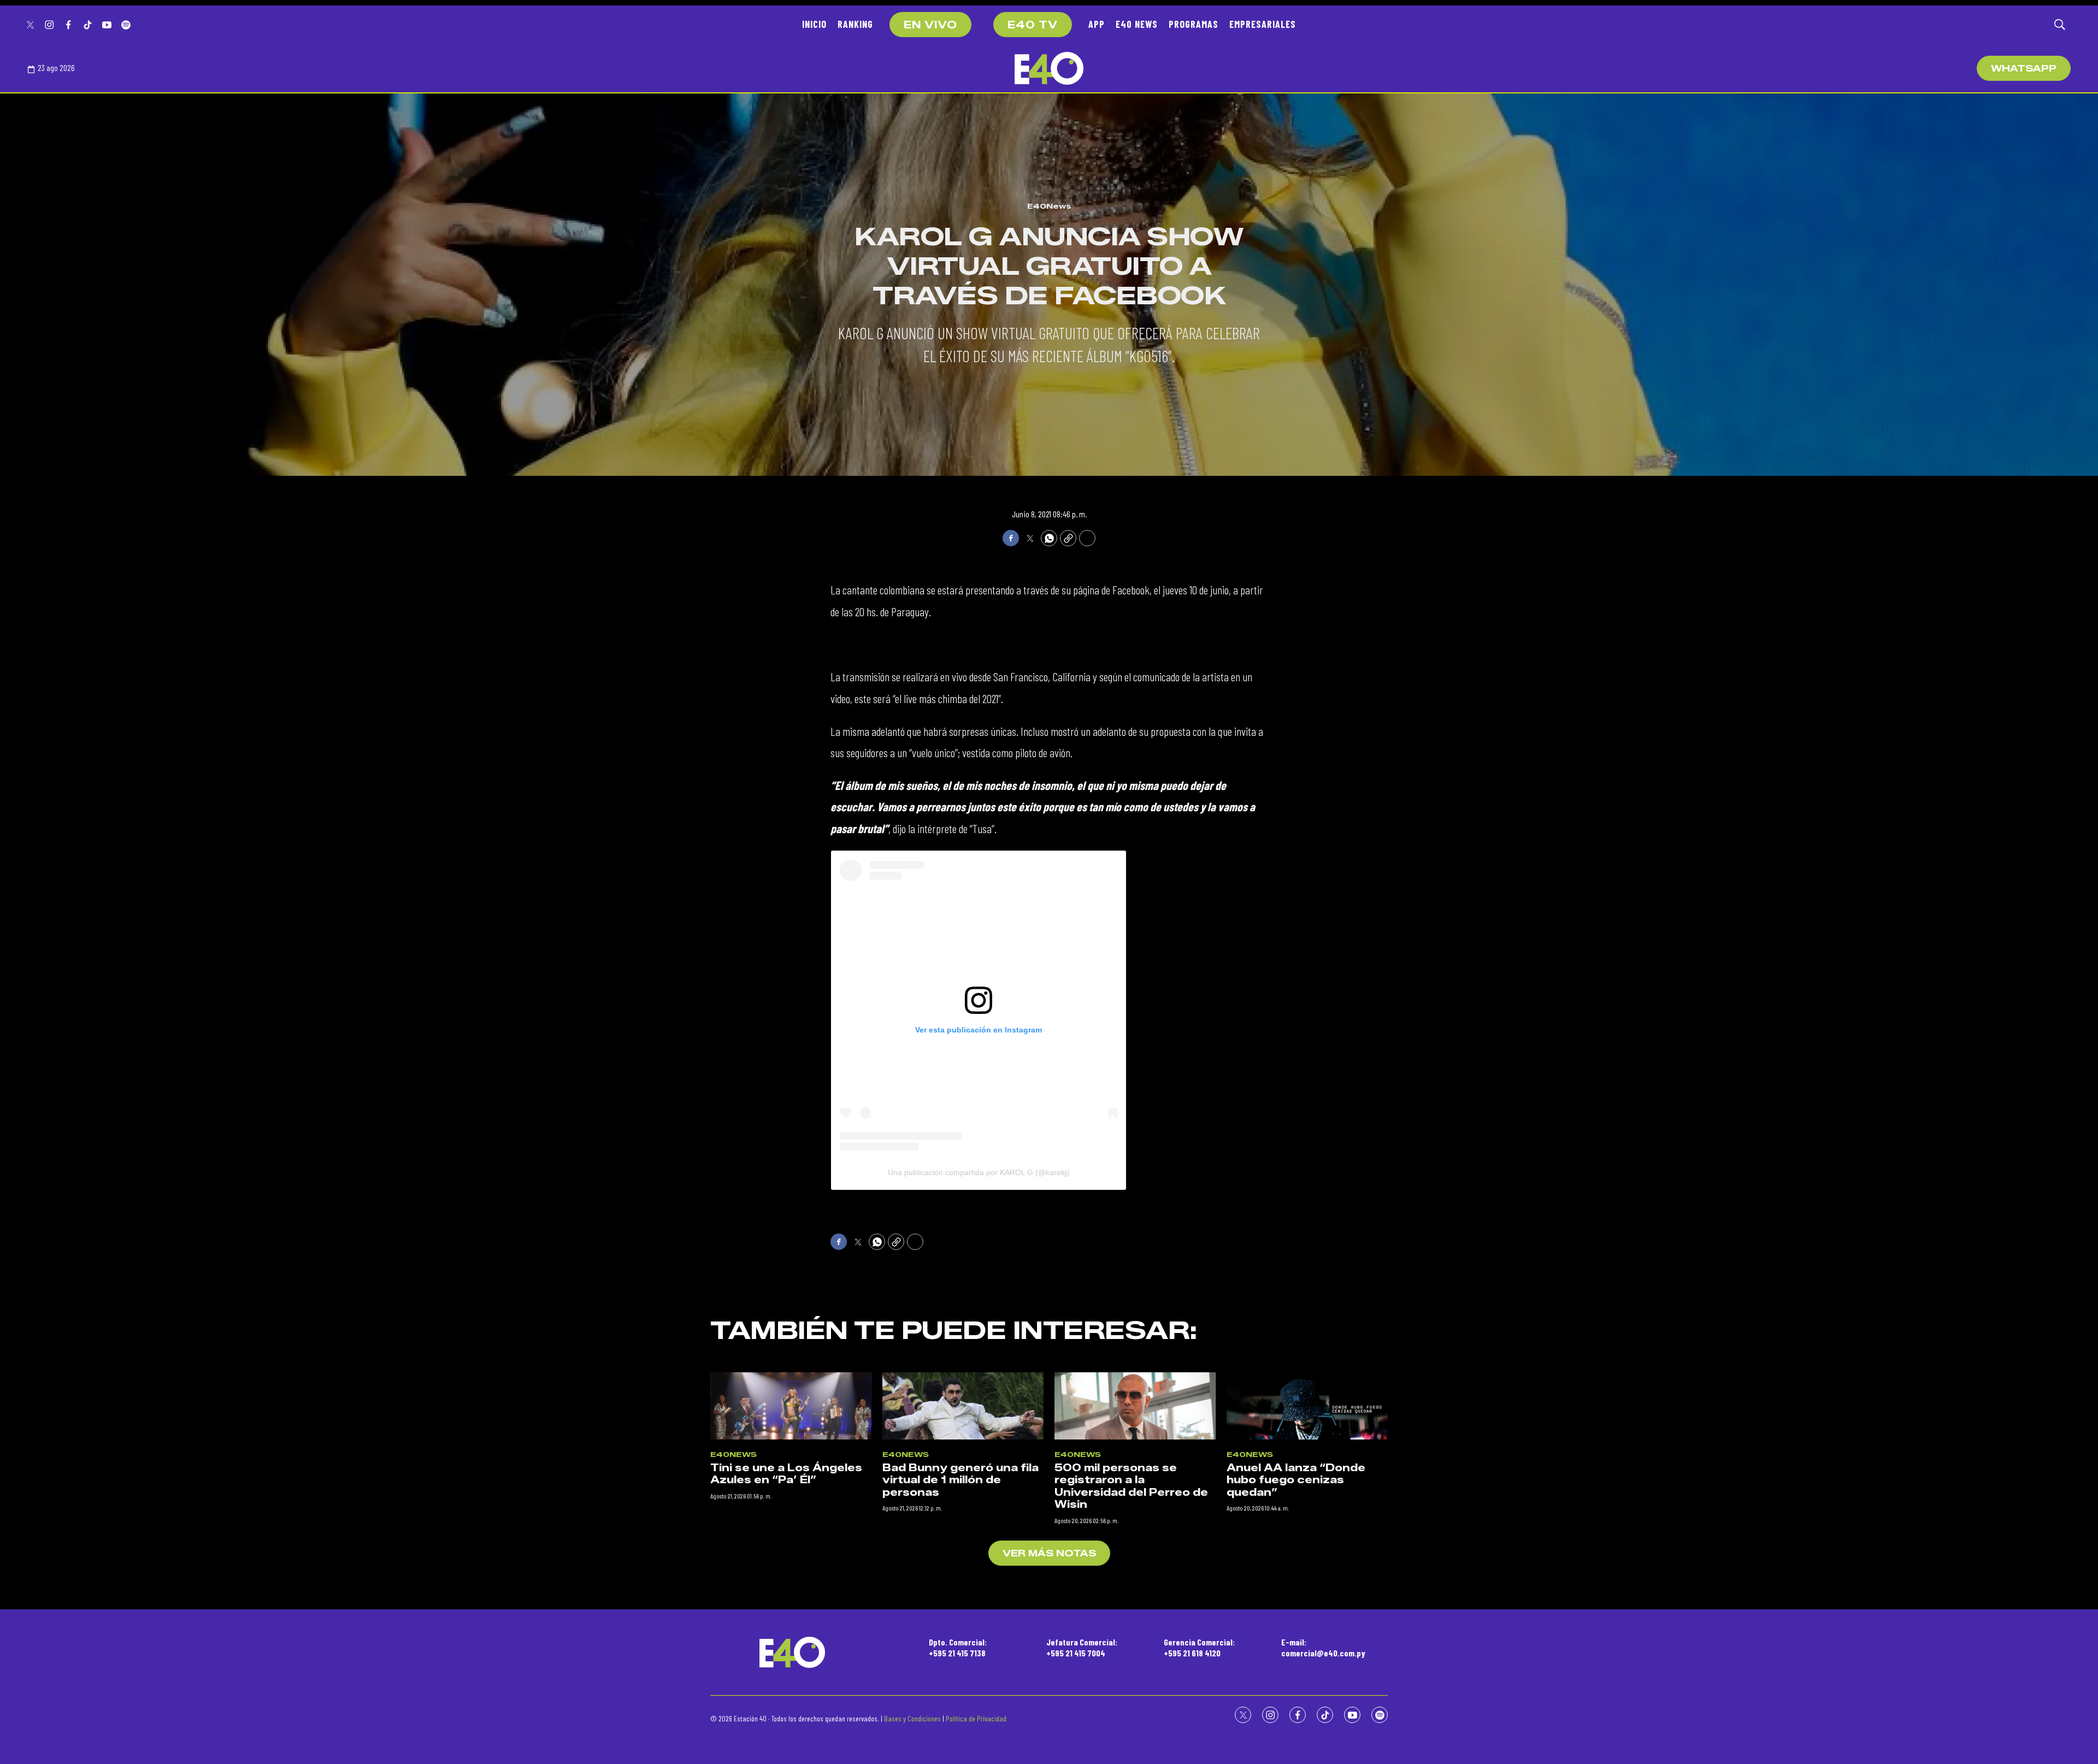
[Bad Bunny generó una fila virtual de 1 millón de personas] (963, 1406)
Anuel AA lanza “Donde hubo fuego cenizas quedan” (1296, 1480)
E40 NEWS (1137, 24)
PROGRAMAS (1194, 24)
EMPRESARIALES (1263, 24)
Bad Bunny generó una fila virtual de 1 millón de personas (960, 1480)
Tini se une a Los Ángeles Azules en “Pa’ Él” (786, 1474)
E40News (1049, 206)
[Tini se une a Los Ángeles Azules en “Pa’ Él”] (791, 1406)
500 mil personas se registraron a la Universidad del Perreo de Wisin (1131, 1486)
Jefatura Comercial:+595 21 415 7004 (1082, 1647)
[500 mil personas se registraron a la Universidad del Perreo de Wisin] (1135, 1406)
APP (1097, 24)
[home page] (1049, 68)
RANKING (855, 24)
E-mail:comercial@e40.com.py (1323, 1647)
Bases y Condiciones (912, 1718)
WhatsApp (2024, 69)
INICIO (814, 24)
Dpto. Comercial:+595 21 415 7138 (958, 1647)
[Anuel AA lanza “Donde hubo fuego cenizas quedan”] (1307, 1406)
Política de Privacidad (976, 1718)
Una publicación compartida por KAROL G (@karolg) (979, 1172)
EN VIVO (930, 25)
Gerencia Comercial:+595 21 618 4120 (1199, 1647)
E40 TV (1033, 25)
